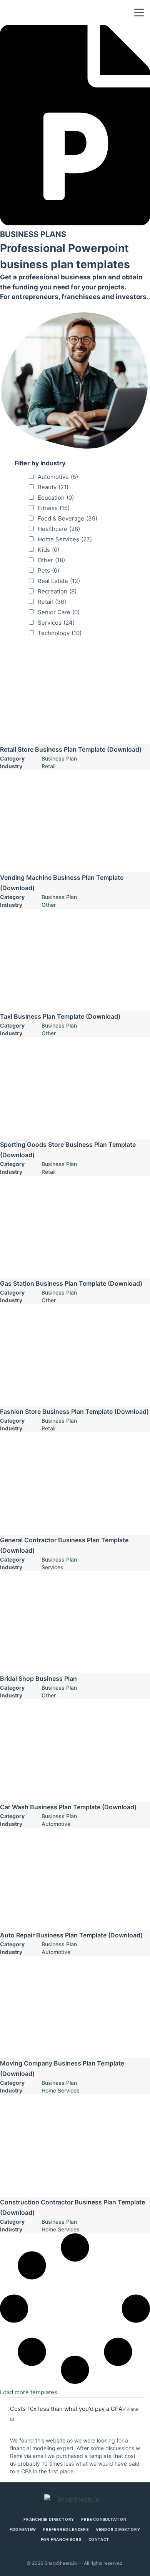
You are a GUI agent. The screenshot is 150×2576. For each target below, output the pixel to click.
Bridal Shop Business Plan (38, 1678)
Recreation (57, 591)
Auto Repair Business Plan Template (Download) (71, 1935)
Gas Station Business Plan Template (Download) (71, 1283)
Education (56, 498)
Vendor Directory (118, 2529)
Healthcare (59, 529)
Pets (48, 570)
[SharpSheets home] (75, 2499)
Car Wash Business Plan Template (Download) (68, 1807)
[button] (29, 2392)
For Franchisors (61, 2539)
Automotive (58, 477)
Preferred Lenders (66, 2529)
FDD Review (23, 2529)
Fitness (54, 508)
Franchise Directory (49, 2519)
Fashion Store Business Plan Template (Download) (74, 1411)
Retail (52, 602)
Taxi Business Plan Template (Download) (60, 1016)
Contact (99, 2539)
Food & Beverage (67, 518)
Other (51, 560)
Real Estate (59, 581)
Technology (60, 633)
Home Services (65, 539)
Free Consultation (104, 2519)
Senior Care (59, 612)
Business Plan (59, 758)
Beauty (53, 487)
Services (56, 623)
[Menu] (139, 13)
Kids (48, 550)
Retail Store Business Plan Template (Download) (71, 749)
